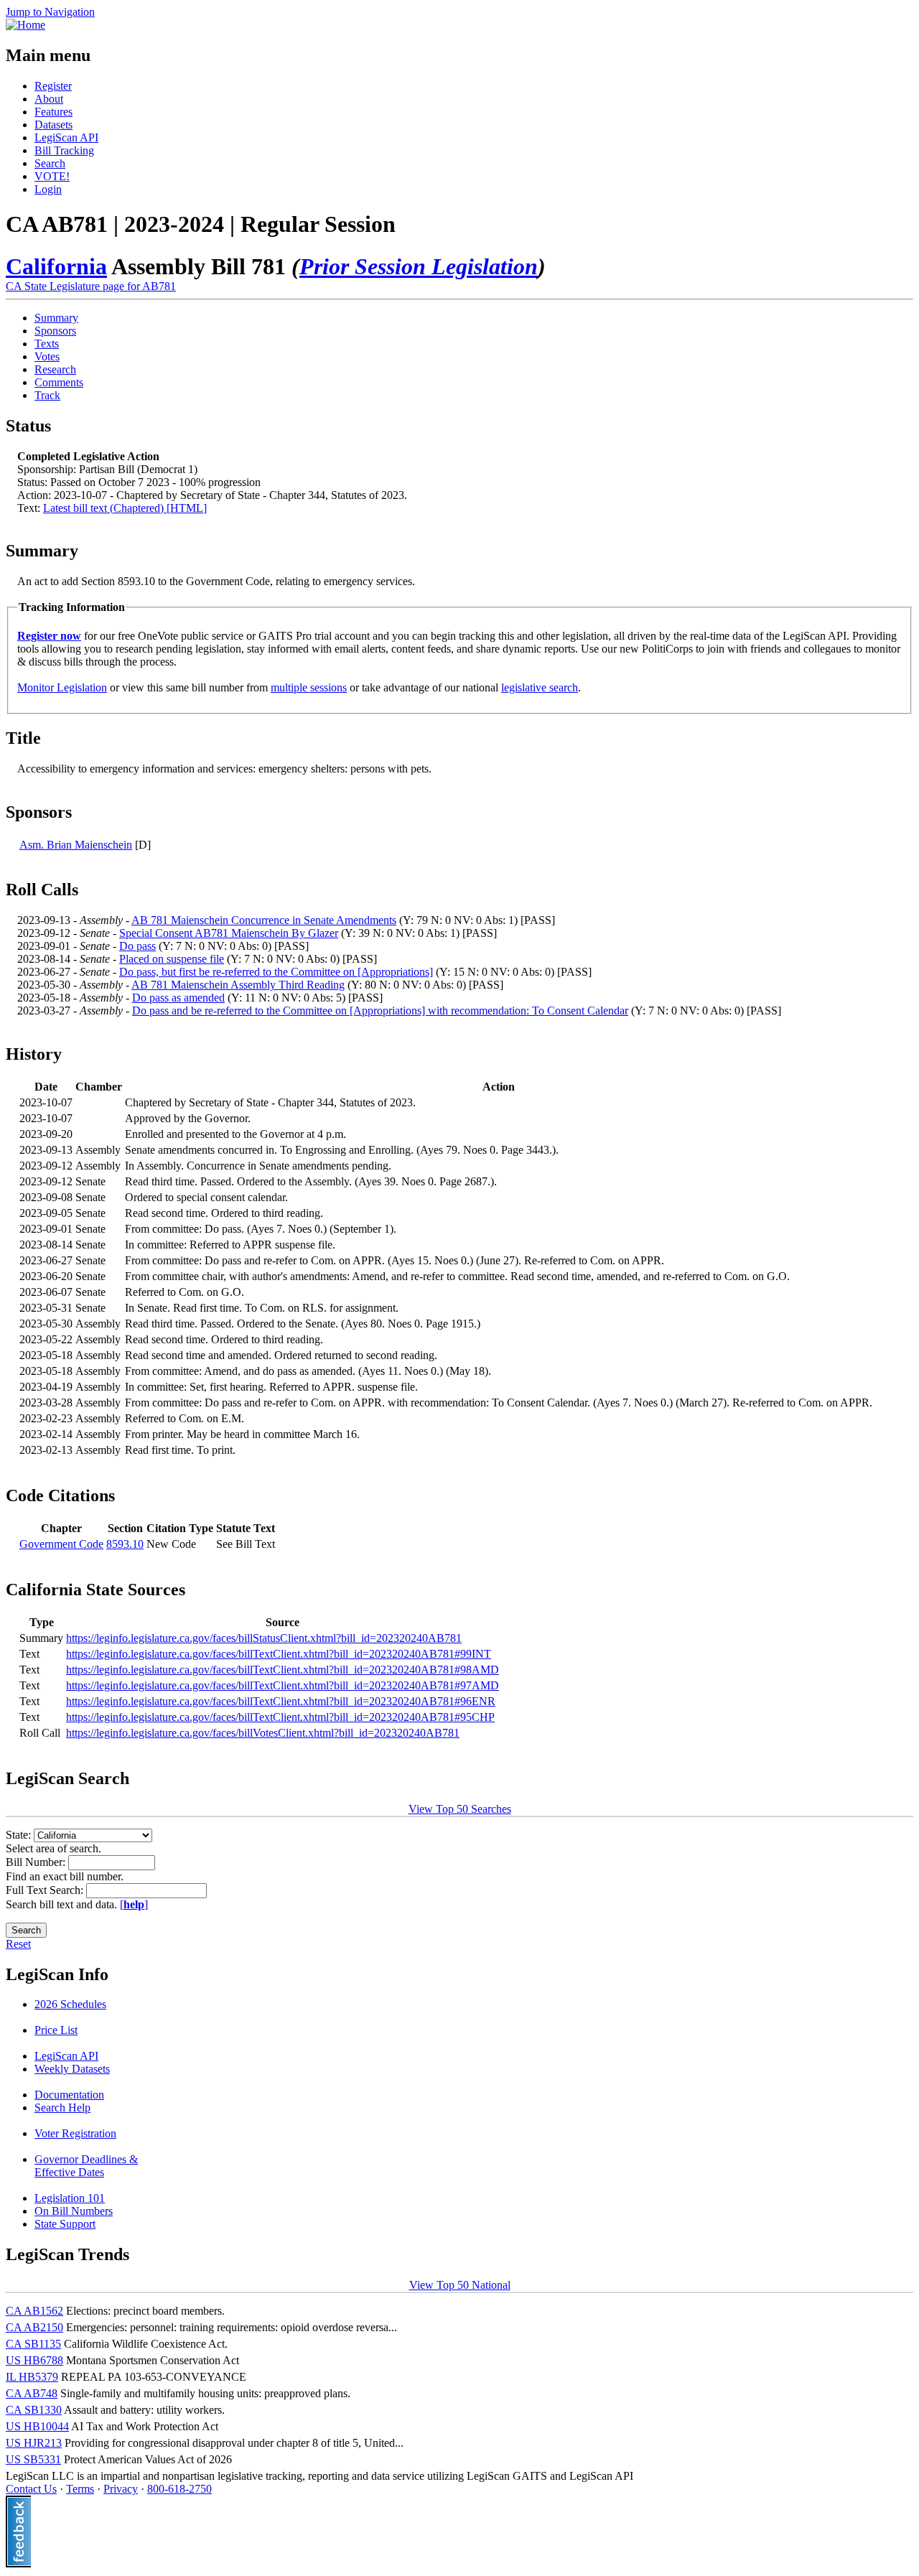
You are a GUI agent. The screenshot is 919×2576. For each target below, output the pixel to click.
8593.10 (125, 1544)
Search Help (62, 2108)
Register (53, 86)
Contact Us (31, 2489)
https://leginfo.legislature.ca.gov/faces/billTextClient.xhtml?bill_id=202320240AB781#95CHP (280, 1717)
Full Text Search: (46, 1890)
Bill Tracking (64, 150)
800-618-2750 (179, 2489)
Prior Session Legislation (419, 266)
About (49, 99)
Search (50, 163)
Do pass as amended (178, 998)
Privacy (121, 2489)
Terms (80, 2489)
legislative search (540, 687)
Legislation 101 (70, 2198)
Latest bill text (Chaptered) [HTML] (125, 508)
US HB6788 (34, 2360)
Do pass (137, 946)
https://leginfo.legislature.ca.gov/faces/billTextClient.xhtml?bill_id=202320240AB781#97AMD (283, 1685)
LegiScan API (66, 137)
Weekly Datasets (72, 2069)
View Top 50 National (460, 2285)
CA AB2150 (34, 2327)
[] (134, 1904)
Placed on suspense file (172, 959)
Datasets (53, 125)
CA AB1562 (34, 2311)
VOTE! (52, 176)
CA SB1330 (34, 2410)
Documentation (69, 2095)
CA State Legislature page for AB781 (91, 286)
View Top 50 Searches (460, 1809)
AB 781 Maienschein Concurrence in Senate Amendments (264, 920)
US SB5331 (33, 2459)
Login (48, 189)
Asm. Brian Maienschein (76, 845)
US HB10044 (37, 2426)
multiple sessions (309, 687)
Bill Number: (37, 1862)
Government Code (61, 1544)
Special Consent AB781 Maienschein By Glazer (229, 933)
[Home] (25, 25)
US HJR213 (34, 2443)
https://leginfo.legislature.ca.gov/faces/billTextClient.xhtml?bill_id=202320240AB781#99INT (279, 1654)
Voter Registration (75, 2133)
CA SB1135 (33, 2344)
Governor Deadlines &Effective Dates (86, 2166)
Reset (18, 1944)
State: (20, 1835)
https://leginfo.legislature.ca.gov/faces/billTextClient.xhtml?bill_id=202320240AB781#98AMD (283, 1670)
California (56, 266)
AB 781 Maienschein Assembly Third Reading (238, 985)
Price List (56, 2030)
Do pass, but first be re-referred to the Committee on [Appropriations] (276, 972)
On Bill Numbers (74, 2211)
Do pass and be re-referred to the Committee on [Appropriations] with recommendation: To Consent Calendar (380, 1011)
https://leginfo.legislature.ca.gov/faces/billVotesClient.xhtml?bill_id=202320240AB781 (263, 1733)
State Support (65, 2224)
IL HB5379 (32, 2377)
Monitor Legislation (62, 687)
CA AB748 (32, 2393)
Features (53, 112)
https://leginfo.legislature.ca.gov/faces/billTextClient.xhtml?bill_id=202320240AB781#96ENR (281, 1701)
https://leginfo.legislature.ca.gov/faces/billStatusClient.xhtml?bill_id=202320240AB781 (264, 1638)
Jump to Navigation (50, 12)
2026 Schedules (70, 2004)
